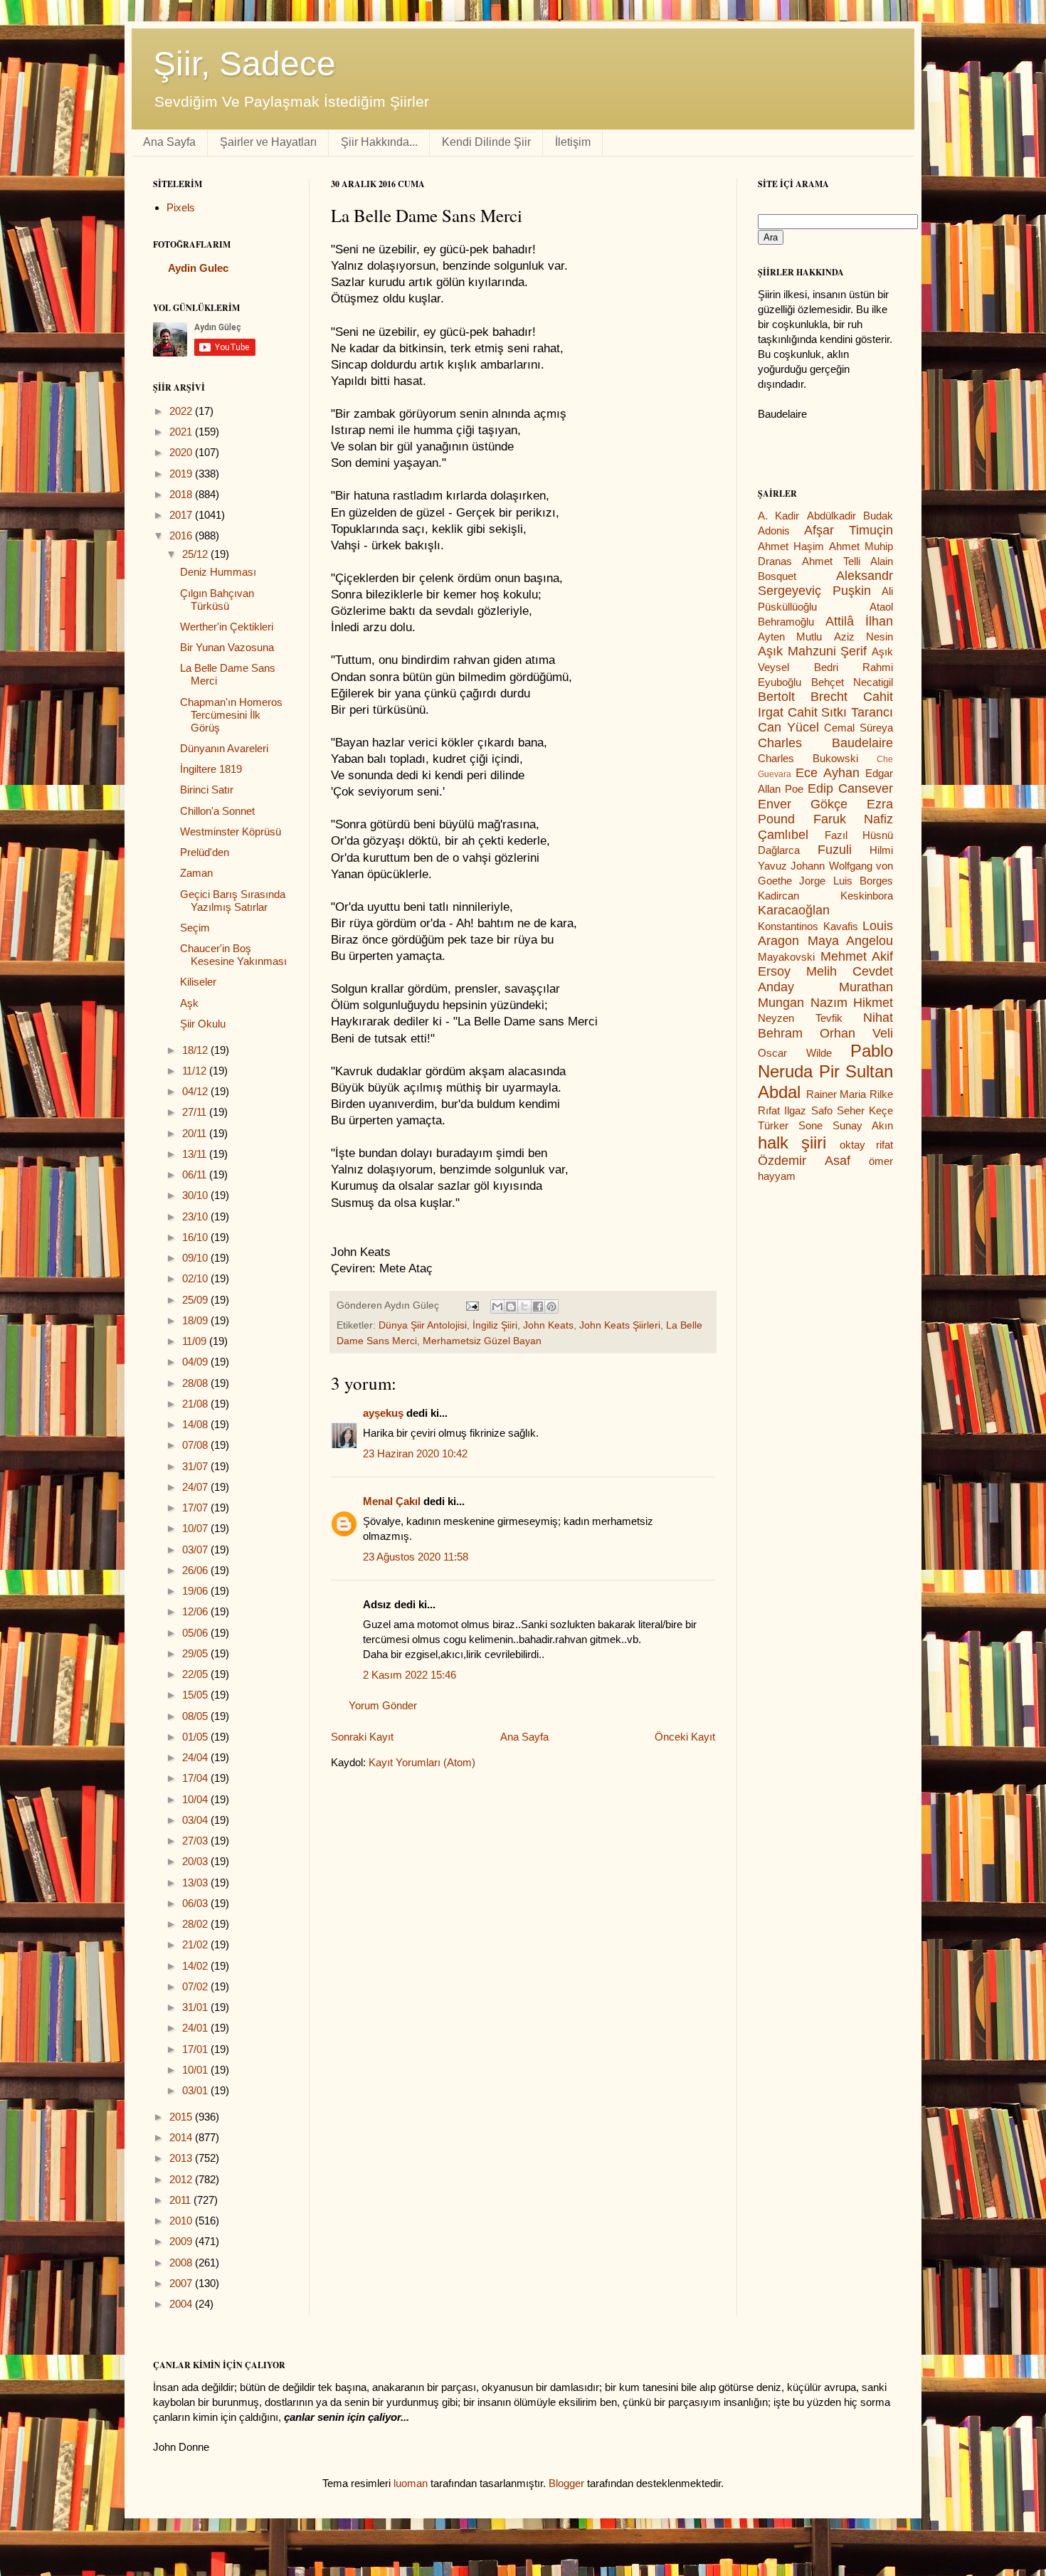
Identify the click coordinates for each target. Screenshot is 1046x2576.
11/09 (196, 1341)
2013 (182, 2158)
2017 (182, 515)
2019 (182, 474)
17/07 (196, 1508)
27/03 (196, 1841)
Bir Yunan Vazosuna (227, 647)
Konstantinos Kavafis (808, 926)
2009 (182, 2241)
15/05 (196, 1695)
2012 (182, 2179)
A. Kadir (778, 516)
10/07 (196, 1528)
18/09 (196, 1320)
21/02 (196, 1944)
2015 (182, 2117)
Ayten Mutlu (790, 637)
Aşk (189, 1003)
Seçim (195, 928)
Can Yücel (788, 727)
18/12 (196, 1050)
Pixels (181, 207)
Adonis (774, 530)
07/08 (196, 1445)
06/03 (196, 1903)
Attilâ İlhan (860, 621)
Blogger (566, 2483)
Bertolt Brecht (803, 697)
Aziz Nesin (863, 637)
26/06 (196, 1570)
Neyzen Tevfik (800, 1018)
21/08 (196, 1404)
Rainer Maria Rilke (850, 1094)
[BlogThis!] (511, 1307)
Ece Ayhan (827, 773)
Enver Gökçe (803, 804)
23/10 (196, 1216)
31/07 (196, 1466)
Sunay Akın (863, 1125)
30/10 (196, 1195)
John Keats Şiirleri (620, 1325)
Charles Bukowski (808, 758)
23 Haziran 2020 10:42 (415, 1453)
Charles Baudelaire (825, 743)
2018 (182, 494)
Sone (810, 1125)
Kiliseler (198, 982)
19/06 (196, 1591)
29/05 (196, 1653)
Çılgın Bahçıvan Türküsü (217, 600)
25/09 (196, 1300)
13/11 (196, 1154)
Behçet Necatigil (852, 682)
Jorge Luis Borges (846, 881)
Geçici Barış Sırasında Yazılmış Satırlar (233, 901)
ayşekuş (383, 1413)
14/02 (196, 1966)
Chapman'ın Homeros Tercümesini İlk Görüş (231, 715)
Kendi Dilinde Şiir (486, 142)
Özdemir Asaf (804, 1161)
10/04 (196, 1799)
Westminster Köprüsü (231, 832)
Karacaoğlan (794, 910)
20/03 (196, 1861)
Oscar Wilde (795, 1053)
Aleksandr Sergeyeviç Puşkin (825, 584)
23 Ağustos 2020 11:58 (416, 1557)
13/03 (196, 1883)
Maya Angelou (851, 941)
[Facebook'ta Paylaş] (538, 1307)
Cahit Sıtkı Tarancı (840, 712)
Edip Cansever (850, 788)
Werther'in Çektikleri (227, 627)
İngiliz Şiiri (495, 1325)
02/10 (196, 1278)
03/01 (196, 2090)
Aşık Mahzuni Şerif (812, 651)
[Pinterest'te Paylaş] (551, 1307)
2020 (182, 452)
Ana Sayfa (169, 142)
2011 (181, 2200)
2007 (182, 2283)
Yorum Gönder (383, 1705)
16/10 (196, 1237)
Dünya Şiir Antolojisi (423, 1325)
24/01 (196, 2028)
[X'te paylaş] (524, 1307)
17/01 (196, 2049)
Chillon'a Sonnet (217, 811)
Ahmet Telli (831, 561)
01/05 (196, 1737)
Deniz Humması (218, 572)
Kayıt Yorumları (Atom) (422, 1762)
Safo (822, 1110)
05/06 (196, 1633)
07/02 (196, 1986)
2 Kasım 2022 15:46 (410, 1675)
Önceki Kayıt (685, 1737)
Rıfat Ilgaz (782, 1110)
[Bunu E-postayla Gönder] (497, 1307)
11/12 (196, 1071)
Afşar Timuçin (849, 530)
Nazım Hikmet (852, 1003)
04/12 (196, 1091)
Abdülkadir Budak (850, 516)
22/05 (196, 1674)
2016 (182, 535)
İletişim (573, 142)
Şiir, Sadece (244, 64)
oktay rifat (866, 1145)
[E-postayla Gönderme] (471, 1305)
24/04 (196, 1757)
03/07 (196, 1550)
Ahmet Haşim (791, 546)
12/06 (196, 1611)
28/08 (196, 1383)
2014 (182, 2137)
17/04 (196, 1778)
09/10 (196, 1258)
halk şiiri (792, 1142)
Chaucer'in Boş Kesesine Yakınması (233, 955)
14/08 (196, 1424)
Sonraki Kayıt (362, 1737)
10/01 (196, 2070)
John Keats (548, 1325)
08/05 (196, 1716)
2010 (182, 2221)
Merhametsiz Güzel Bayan (482, 1341)
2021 (182, 432)
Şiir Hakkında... (379, 142)
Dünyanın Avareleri (224, 748)
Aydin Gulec (198, 268)
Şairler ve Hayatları (268, 142)
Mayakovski (786, 957)
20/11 (196, 1133)
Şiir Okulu (203, 1024)
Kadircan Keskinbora (825, 896)
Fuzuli (835, 850)
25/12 (196, 554)
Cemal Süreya (859, 728)
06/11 (196, 1174)
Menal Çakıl (392, 1501)
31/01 (196, 2007)
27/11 (196, 1112)
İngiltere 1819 (211, 769)
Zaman (196, 873)
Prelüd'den (205, 852)
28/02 (196, 1924)
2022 (182, 411)
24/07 (196, 1487)
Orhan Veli (856, 1033)
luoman (411, 2483)
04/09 (196, 1362)
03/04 (196, 1820)
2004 (182, 2304)
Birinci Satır (207, 790)
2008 (182, 2263)
